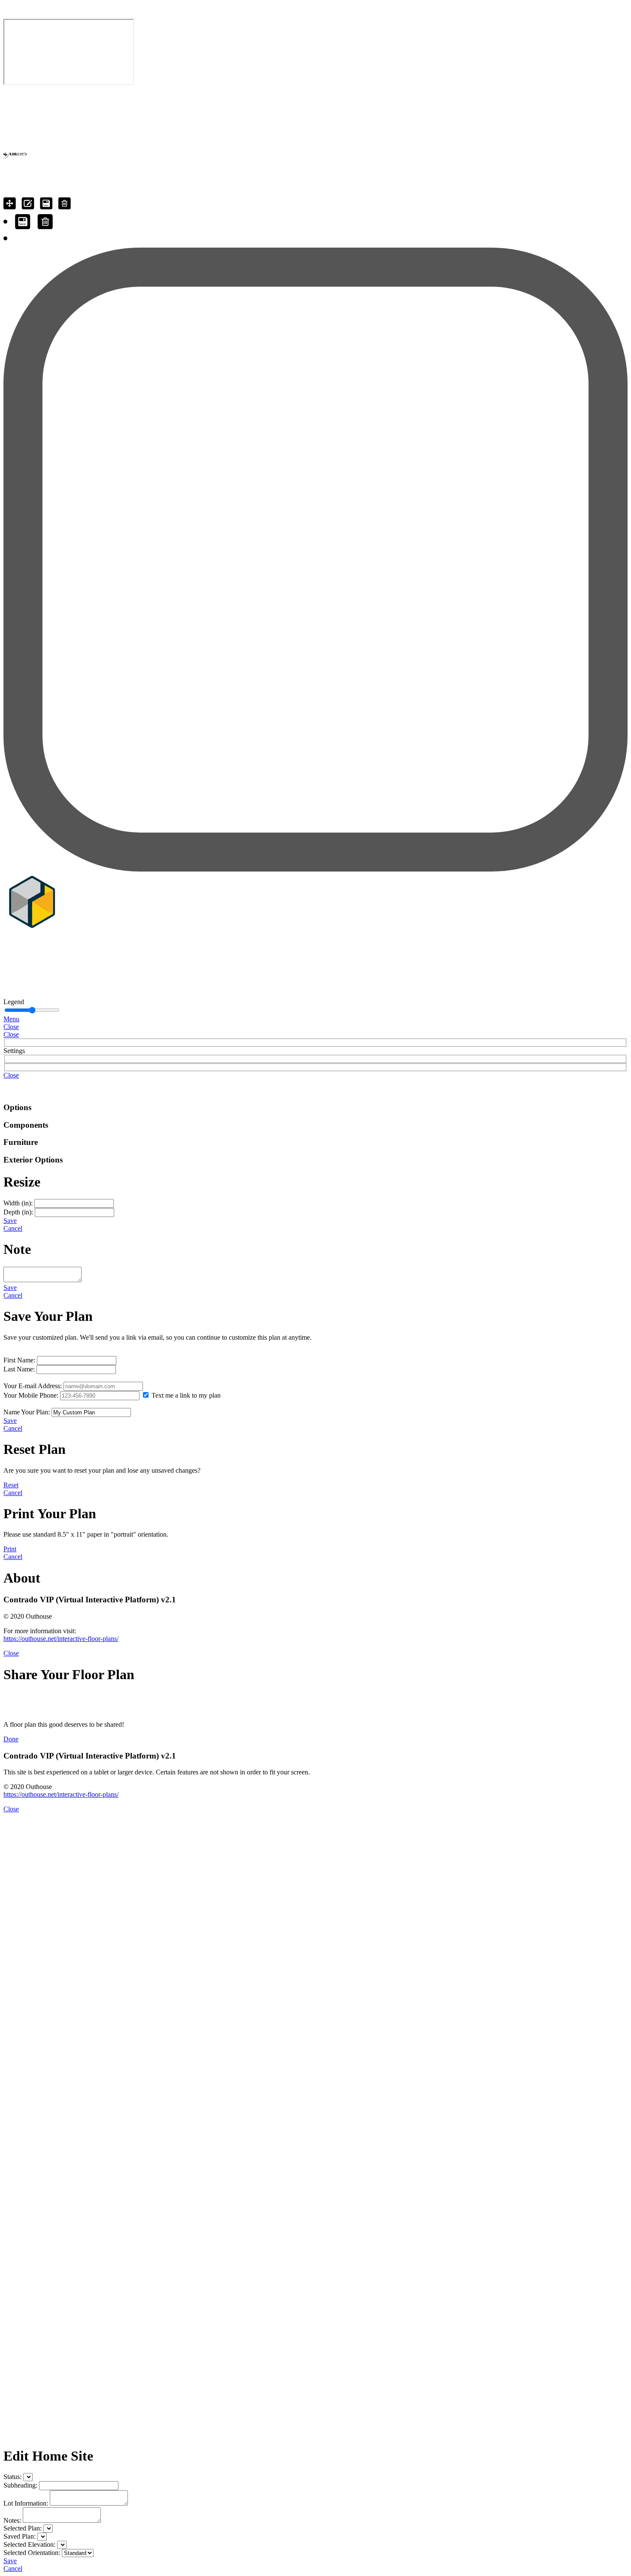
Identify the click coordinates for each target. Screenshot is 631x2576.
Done (11, 1739)
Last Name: (19, 1369)
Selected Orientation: (32, 2553)
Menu (11, 1019)
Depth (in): (18, 1212)
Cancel (13, 1228)
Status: (12, 2477)
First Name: (19, 1360)
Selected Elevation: (29, 2544)
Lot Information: (26, 2503)
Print (10, 1549)
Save (10, 1221)
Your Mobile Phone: (31, 1395)
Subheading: (20, 2485)
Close (11, 1027)
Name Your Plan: (27, 1412)
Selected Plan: (23, 2528)
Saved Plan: (20, 2536)
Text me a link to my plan (186, 1395)
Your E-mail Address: (33, 1386)
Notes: (12, 2520)
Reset (11, 1485)
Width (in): (18, 1203)
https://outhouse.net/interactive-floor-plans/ (61, 1639)
